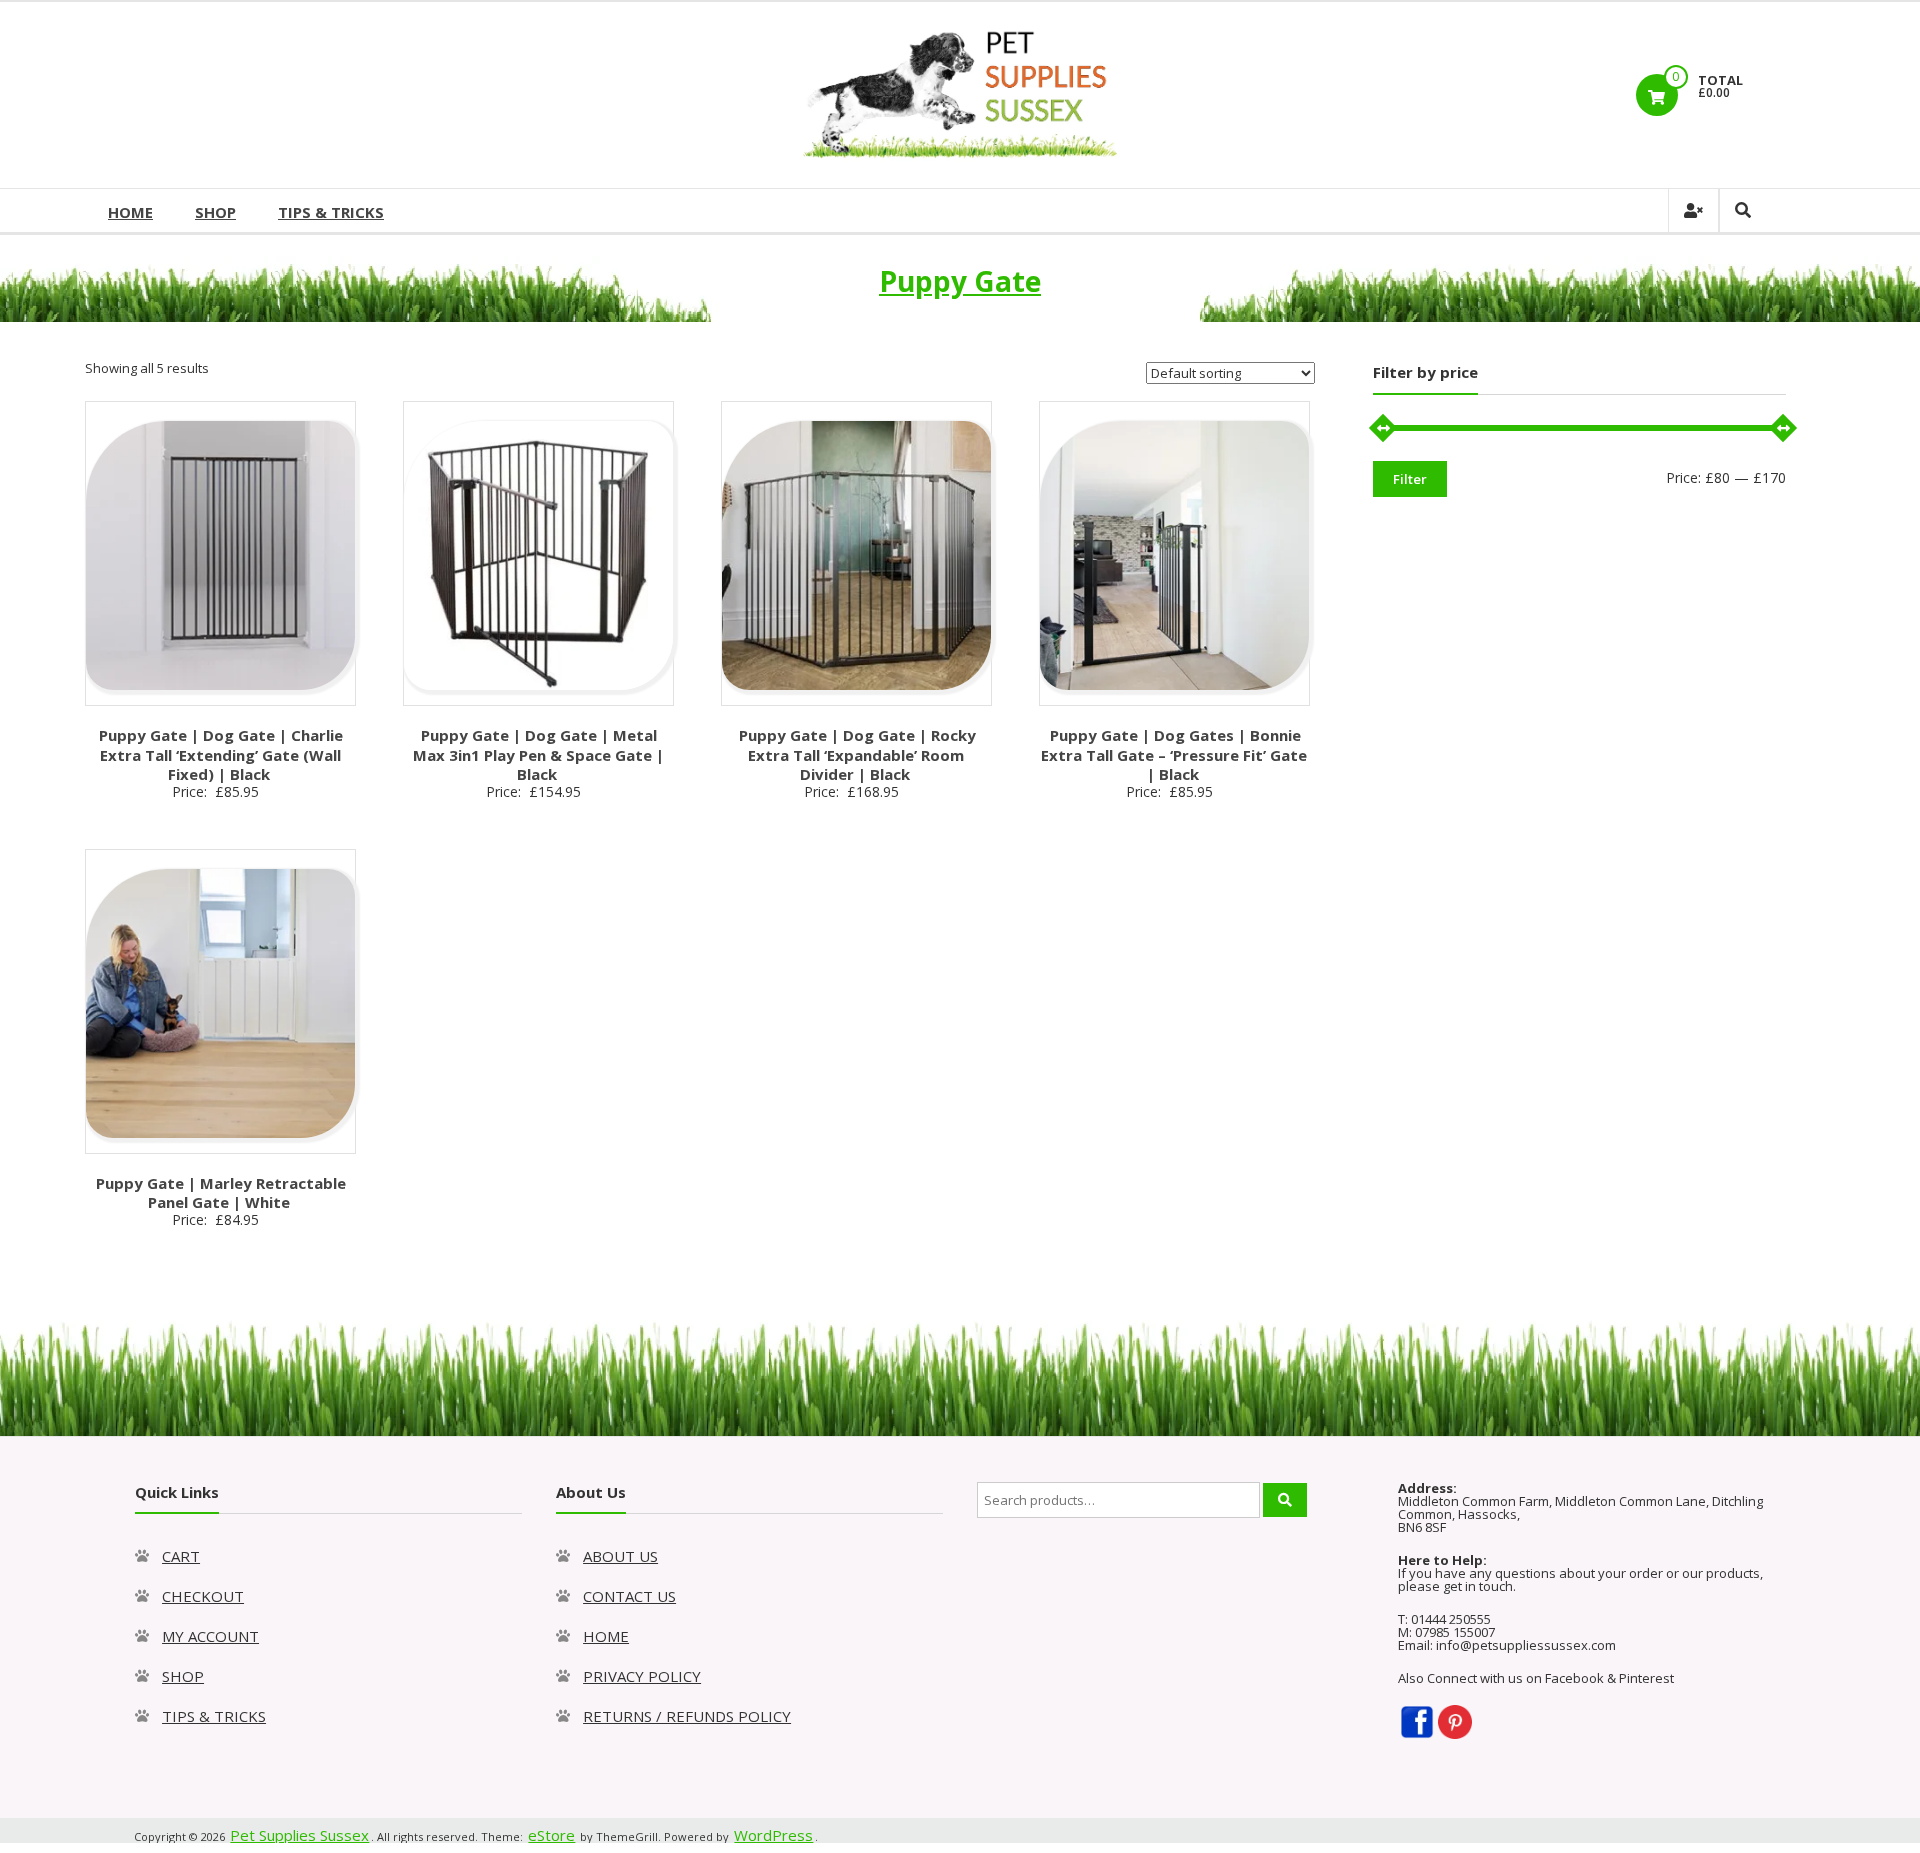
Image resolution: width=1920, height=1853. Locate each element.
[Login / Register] (1693, 210)
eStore (551, 1835)
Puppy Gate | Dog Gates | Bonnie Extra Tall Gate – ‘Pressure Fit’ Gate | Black (1174, 754)
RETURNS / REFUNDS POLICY (687, 1716)
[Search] (1285, 1500)
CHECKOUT (203, 1596)
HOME (130, 212)
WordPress (773, 1835)
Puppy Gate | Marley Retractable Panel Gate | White (221, 1193)
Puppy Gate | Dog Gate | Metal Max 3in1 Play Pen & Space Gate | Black (538, 754)
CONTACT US (629, 1596)
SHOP (215, 212)
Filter (1410, 479)
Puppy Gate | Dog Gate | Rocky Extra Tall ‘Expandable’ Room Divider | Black (857, 754)
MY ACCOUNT (210, 1636)
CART (181, 1556)
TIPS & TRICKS (331, 212)
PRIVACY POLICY (642, 1676)
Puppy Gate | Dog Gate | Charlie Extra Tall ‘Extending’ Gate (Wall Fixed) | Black (221, 754)
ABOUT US (620, 1556)
